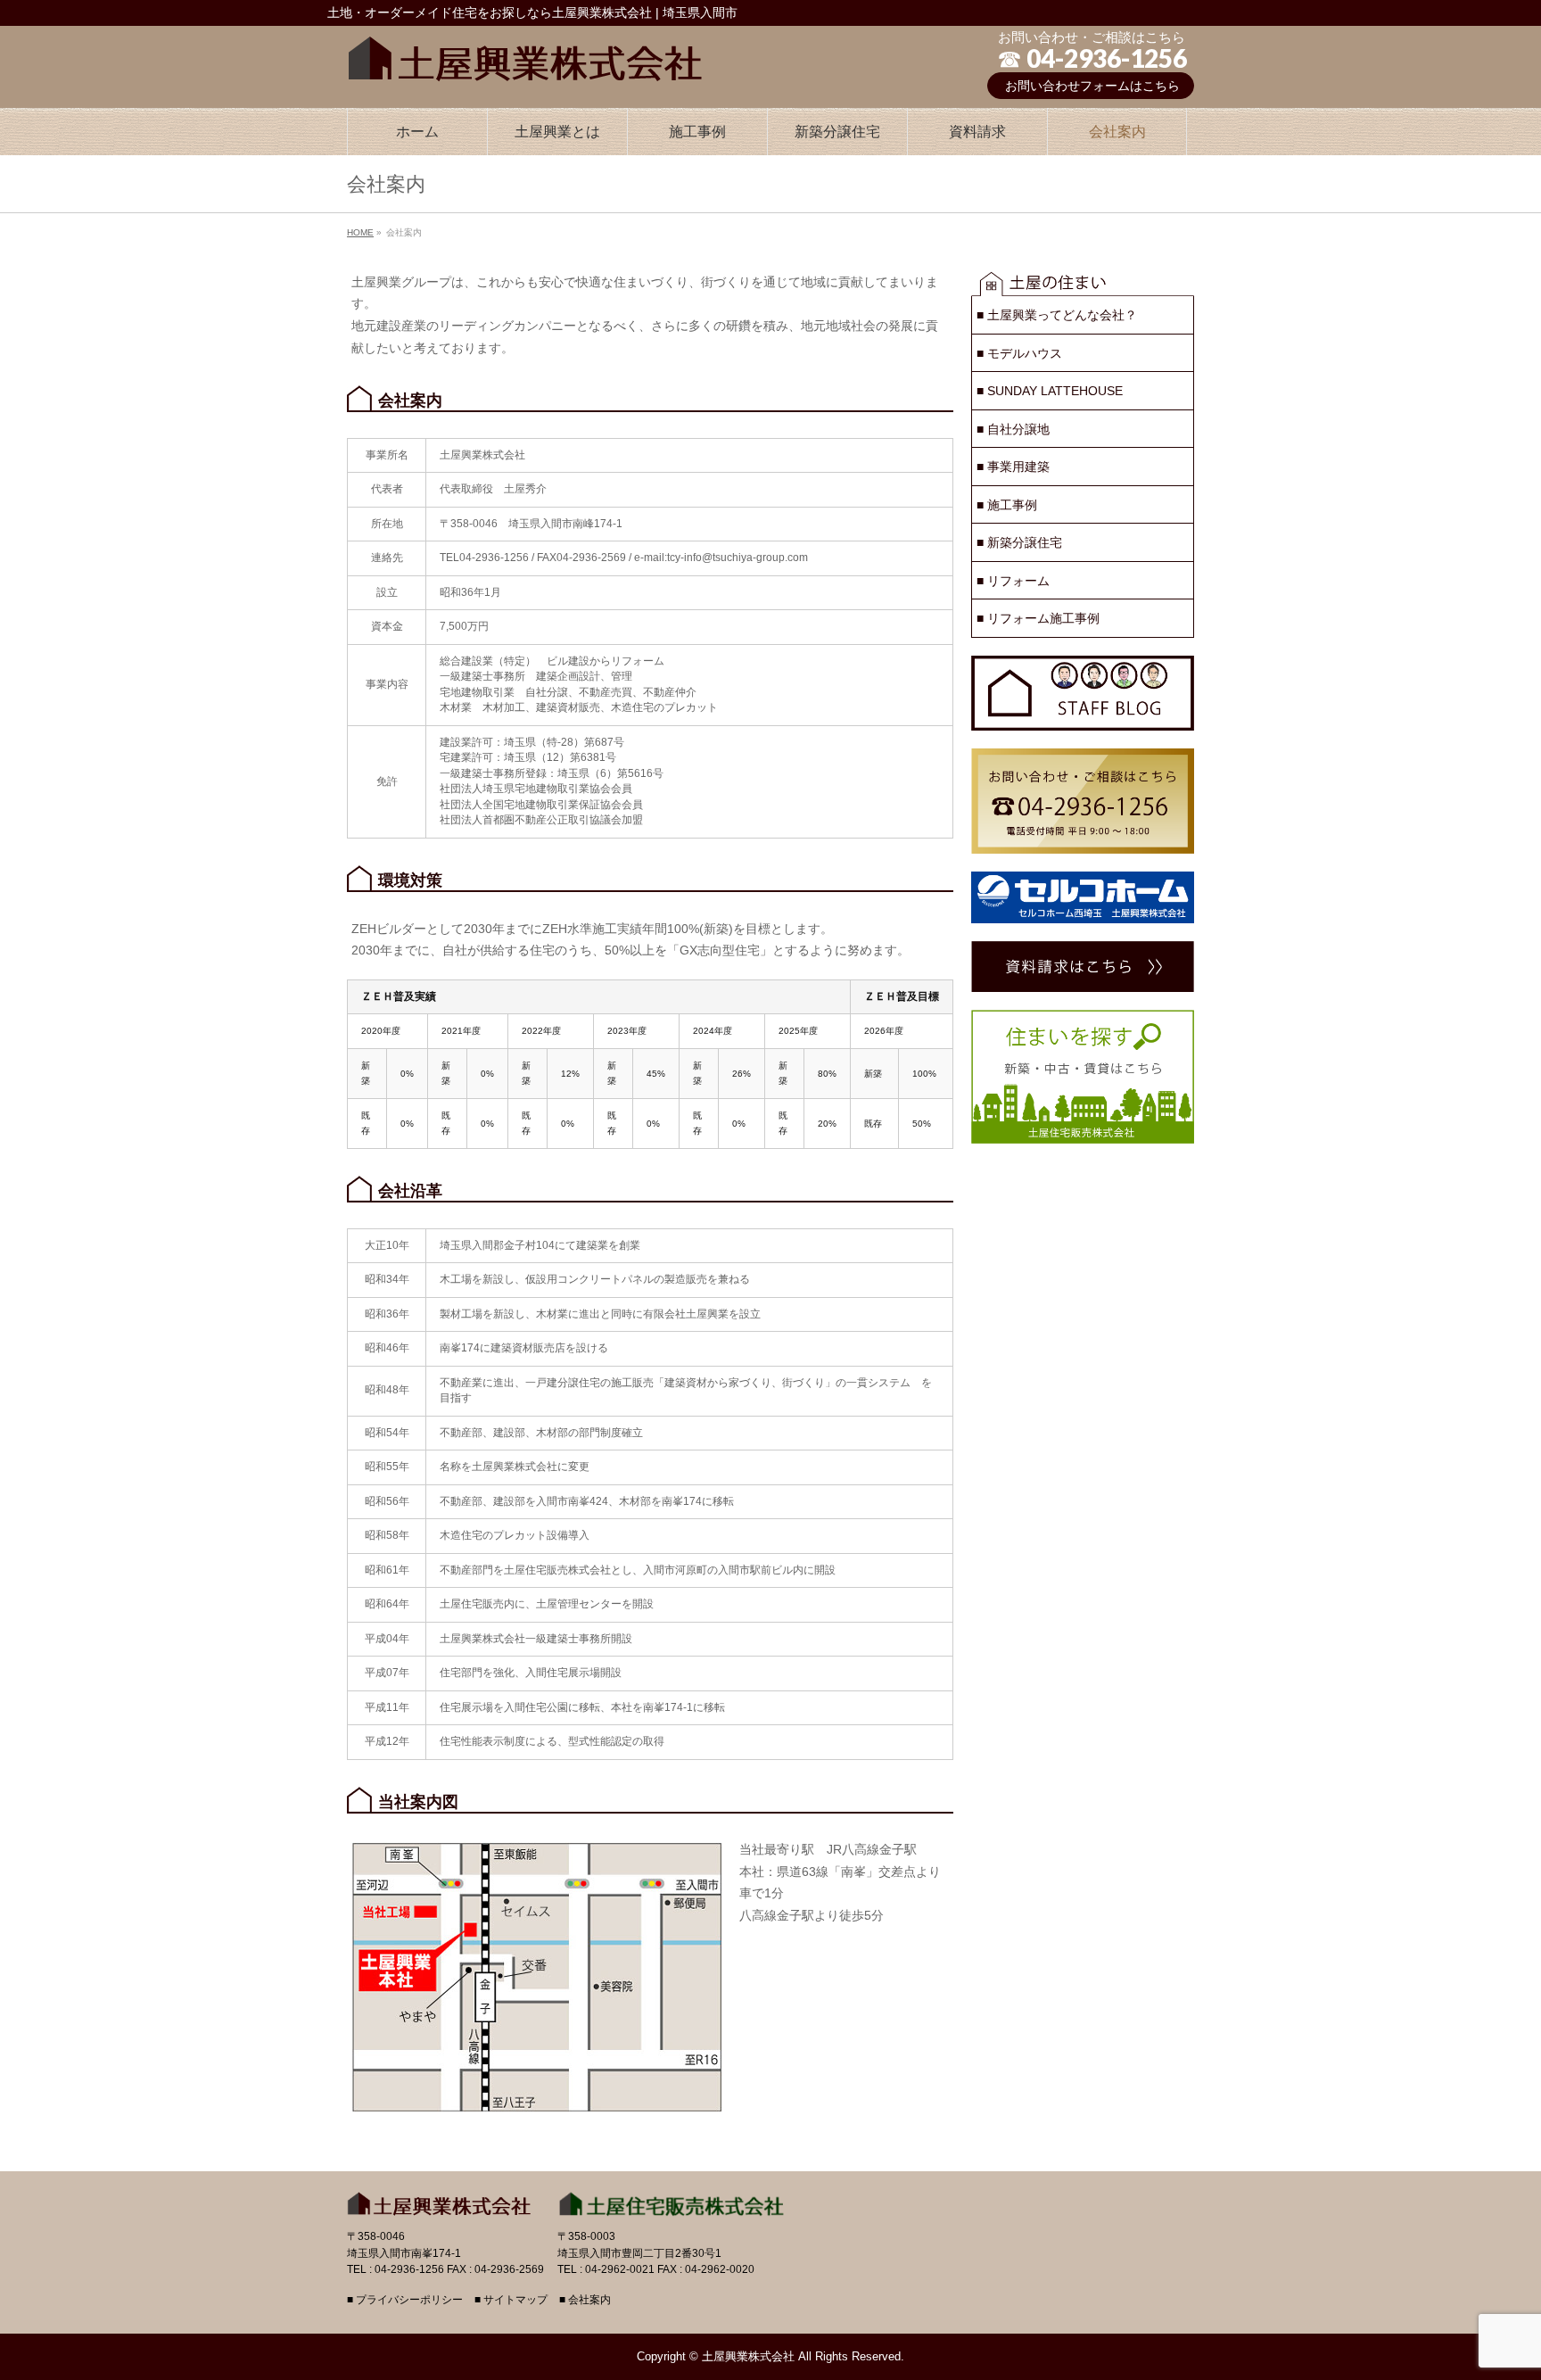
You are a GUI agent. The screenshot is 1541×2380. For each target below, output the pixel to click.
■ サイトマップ (511, 2300)
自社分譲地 (1013, 429)
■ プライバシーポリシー (405, 2300)
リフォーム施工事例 (1038, 618)
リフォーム (1013, 581)
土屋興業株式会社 (748, 2356)
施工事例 (1007, 505)
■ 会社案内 (585, 2300)
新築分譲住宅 (1019, 542)
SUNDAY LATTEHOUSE (1050, 391)
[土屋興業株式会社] (525, 54)
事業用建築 (1013, 467)
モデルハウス (1019, 353)
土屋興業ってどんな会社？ (1057, 315)
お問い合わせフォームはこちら (1092, 86)
